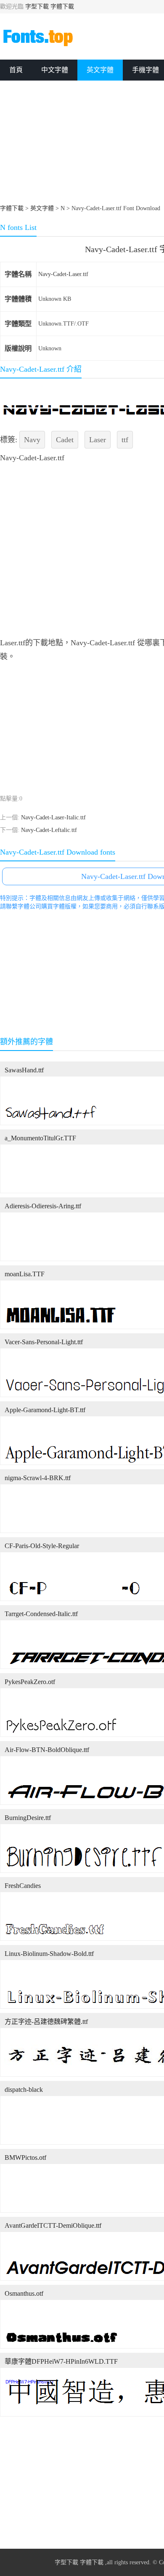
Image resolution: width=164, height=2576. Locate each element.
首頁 (16, 70)
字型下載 (37, 7)
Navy (32, 440)
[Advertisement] (82, 307)
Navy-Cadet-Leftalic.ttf (49, 830)
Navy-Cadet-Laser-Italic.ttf (53, 817)
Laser (98, 440)
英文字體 (100, 70)
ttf (125, 440)
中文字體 (55, 70)
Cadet (65, 440)
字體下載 (62, 7)
